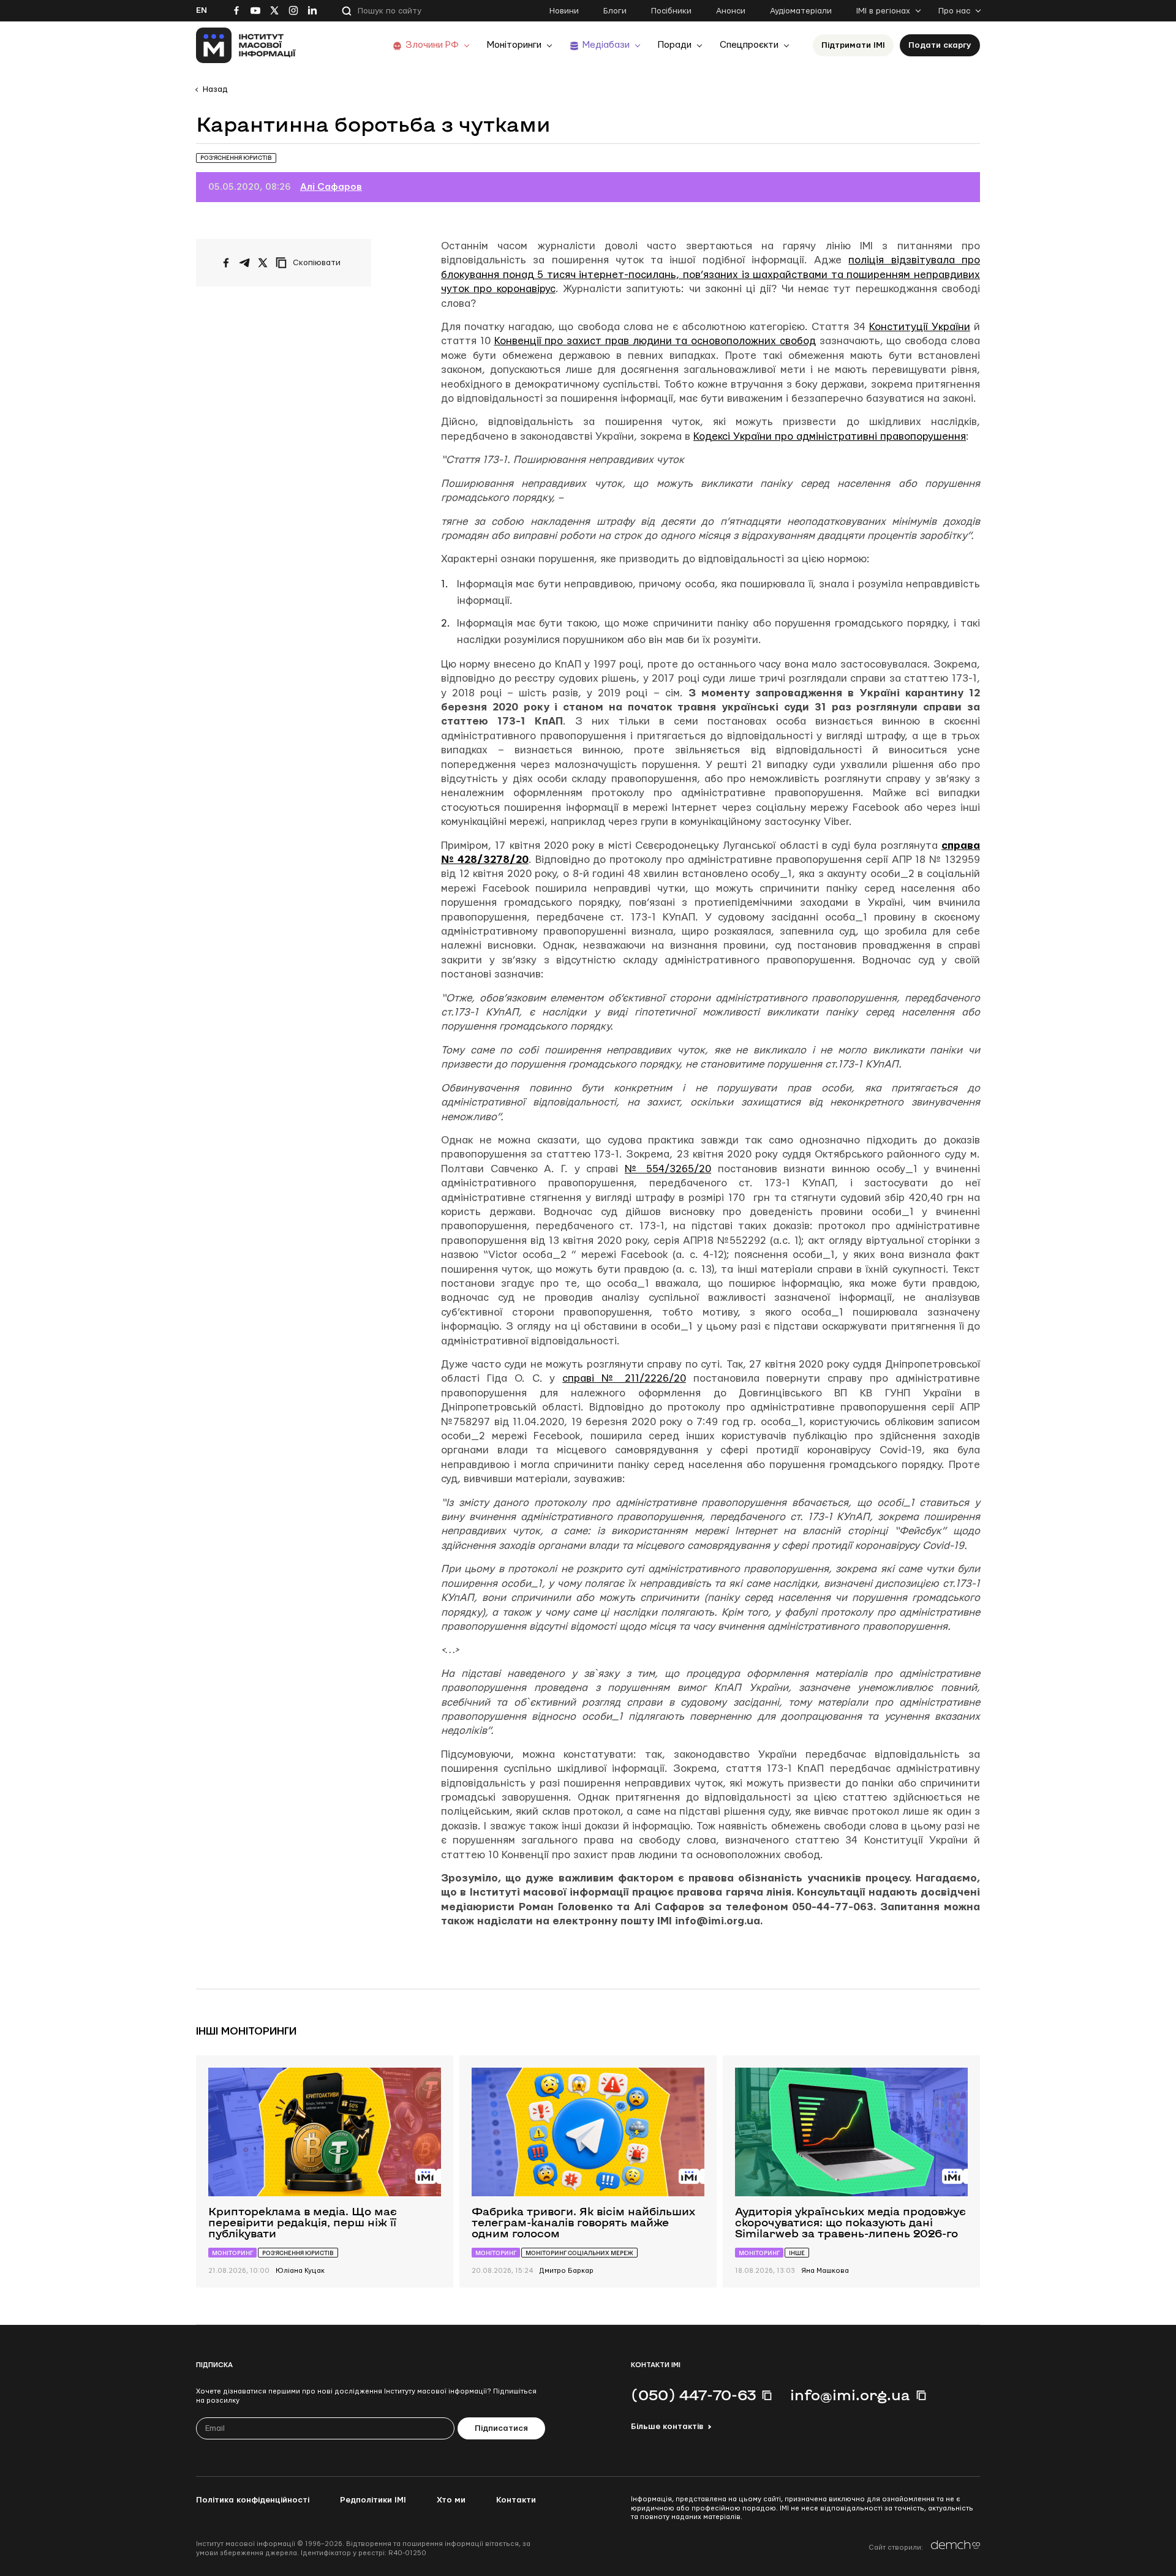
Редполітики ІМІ (373, 2500)
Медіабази (606, 45)
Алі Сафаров (331, 187)
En (202, 10)
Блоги (615, 11)
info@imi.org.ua (850, 2395)
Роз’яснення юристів (236, 158)
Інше (797, 2253)
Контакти (516, 2500)
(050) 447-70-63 (693, 2395)
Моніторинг (232, 2253)
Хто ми (451, 2500)
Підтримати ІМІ (853, 45)
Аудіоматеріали (801, 11)
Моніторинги (514, 45)
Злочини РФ (432, 45)
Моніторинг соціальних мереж (579, 2253)
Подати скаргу (940, 45)
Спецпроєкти (749, 45)
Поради (675, 45)
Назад (215, 89)
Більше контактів (667, 2427)
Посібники (671, 11)
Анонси (731, 11)
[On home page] (246, 45)
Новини (564, 11)
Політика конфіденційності (253, 2500)
